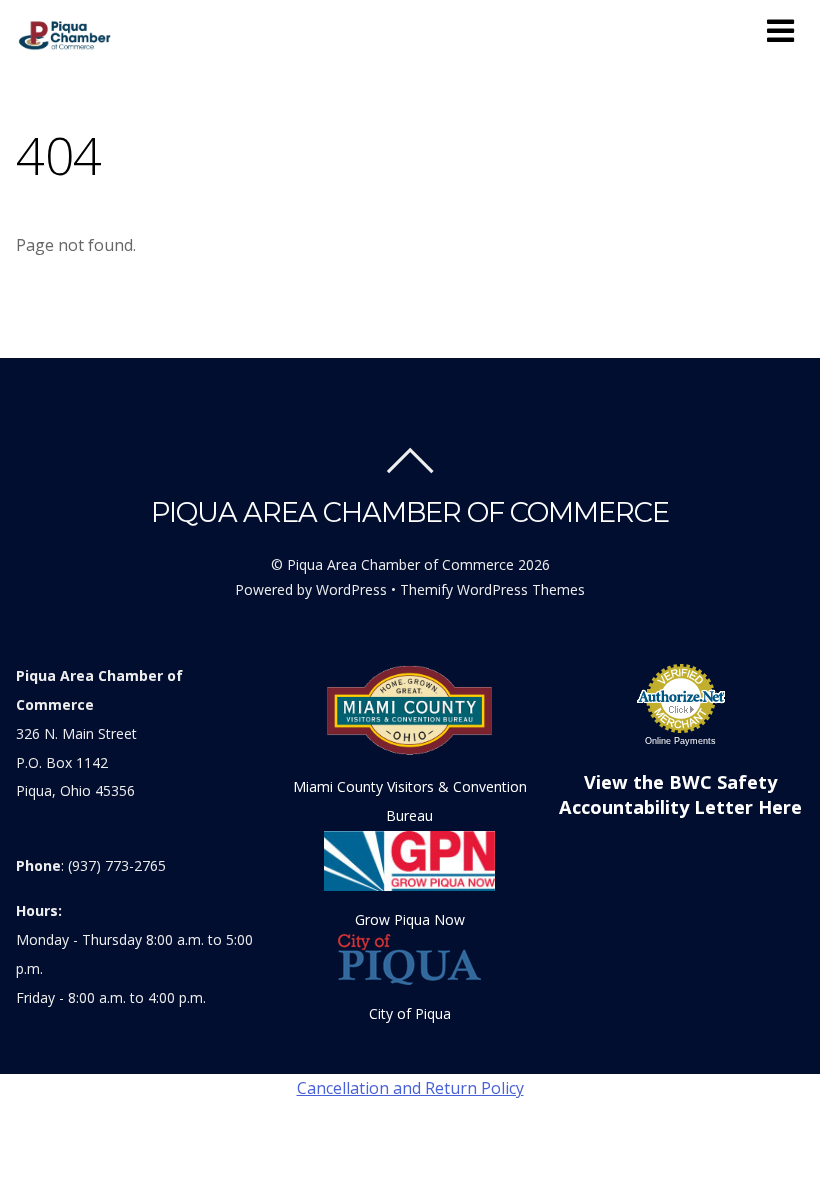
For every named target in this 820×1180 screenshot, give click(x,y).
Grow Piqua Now (410, 919)
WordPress (351, 589)
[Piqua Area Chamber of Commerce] (67, 44)
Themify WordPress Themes (492, 589)
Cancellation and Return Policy (410, 1088)
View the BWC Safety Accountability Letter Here (680, 794)
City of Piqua (410, 1013)
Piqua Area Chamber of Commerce (400, 564)
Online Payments (680, 741)
